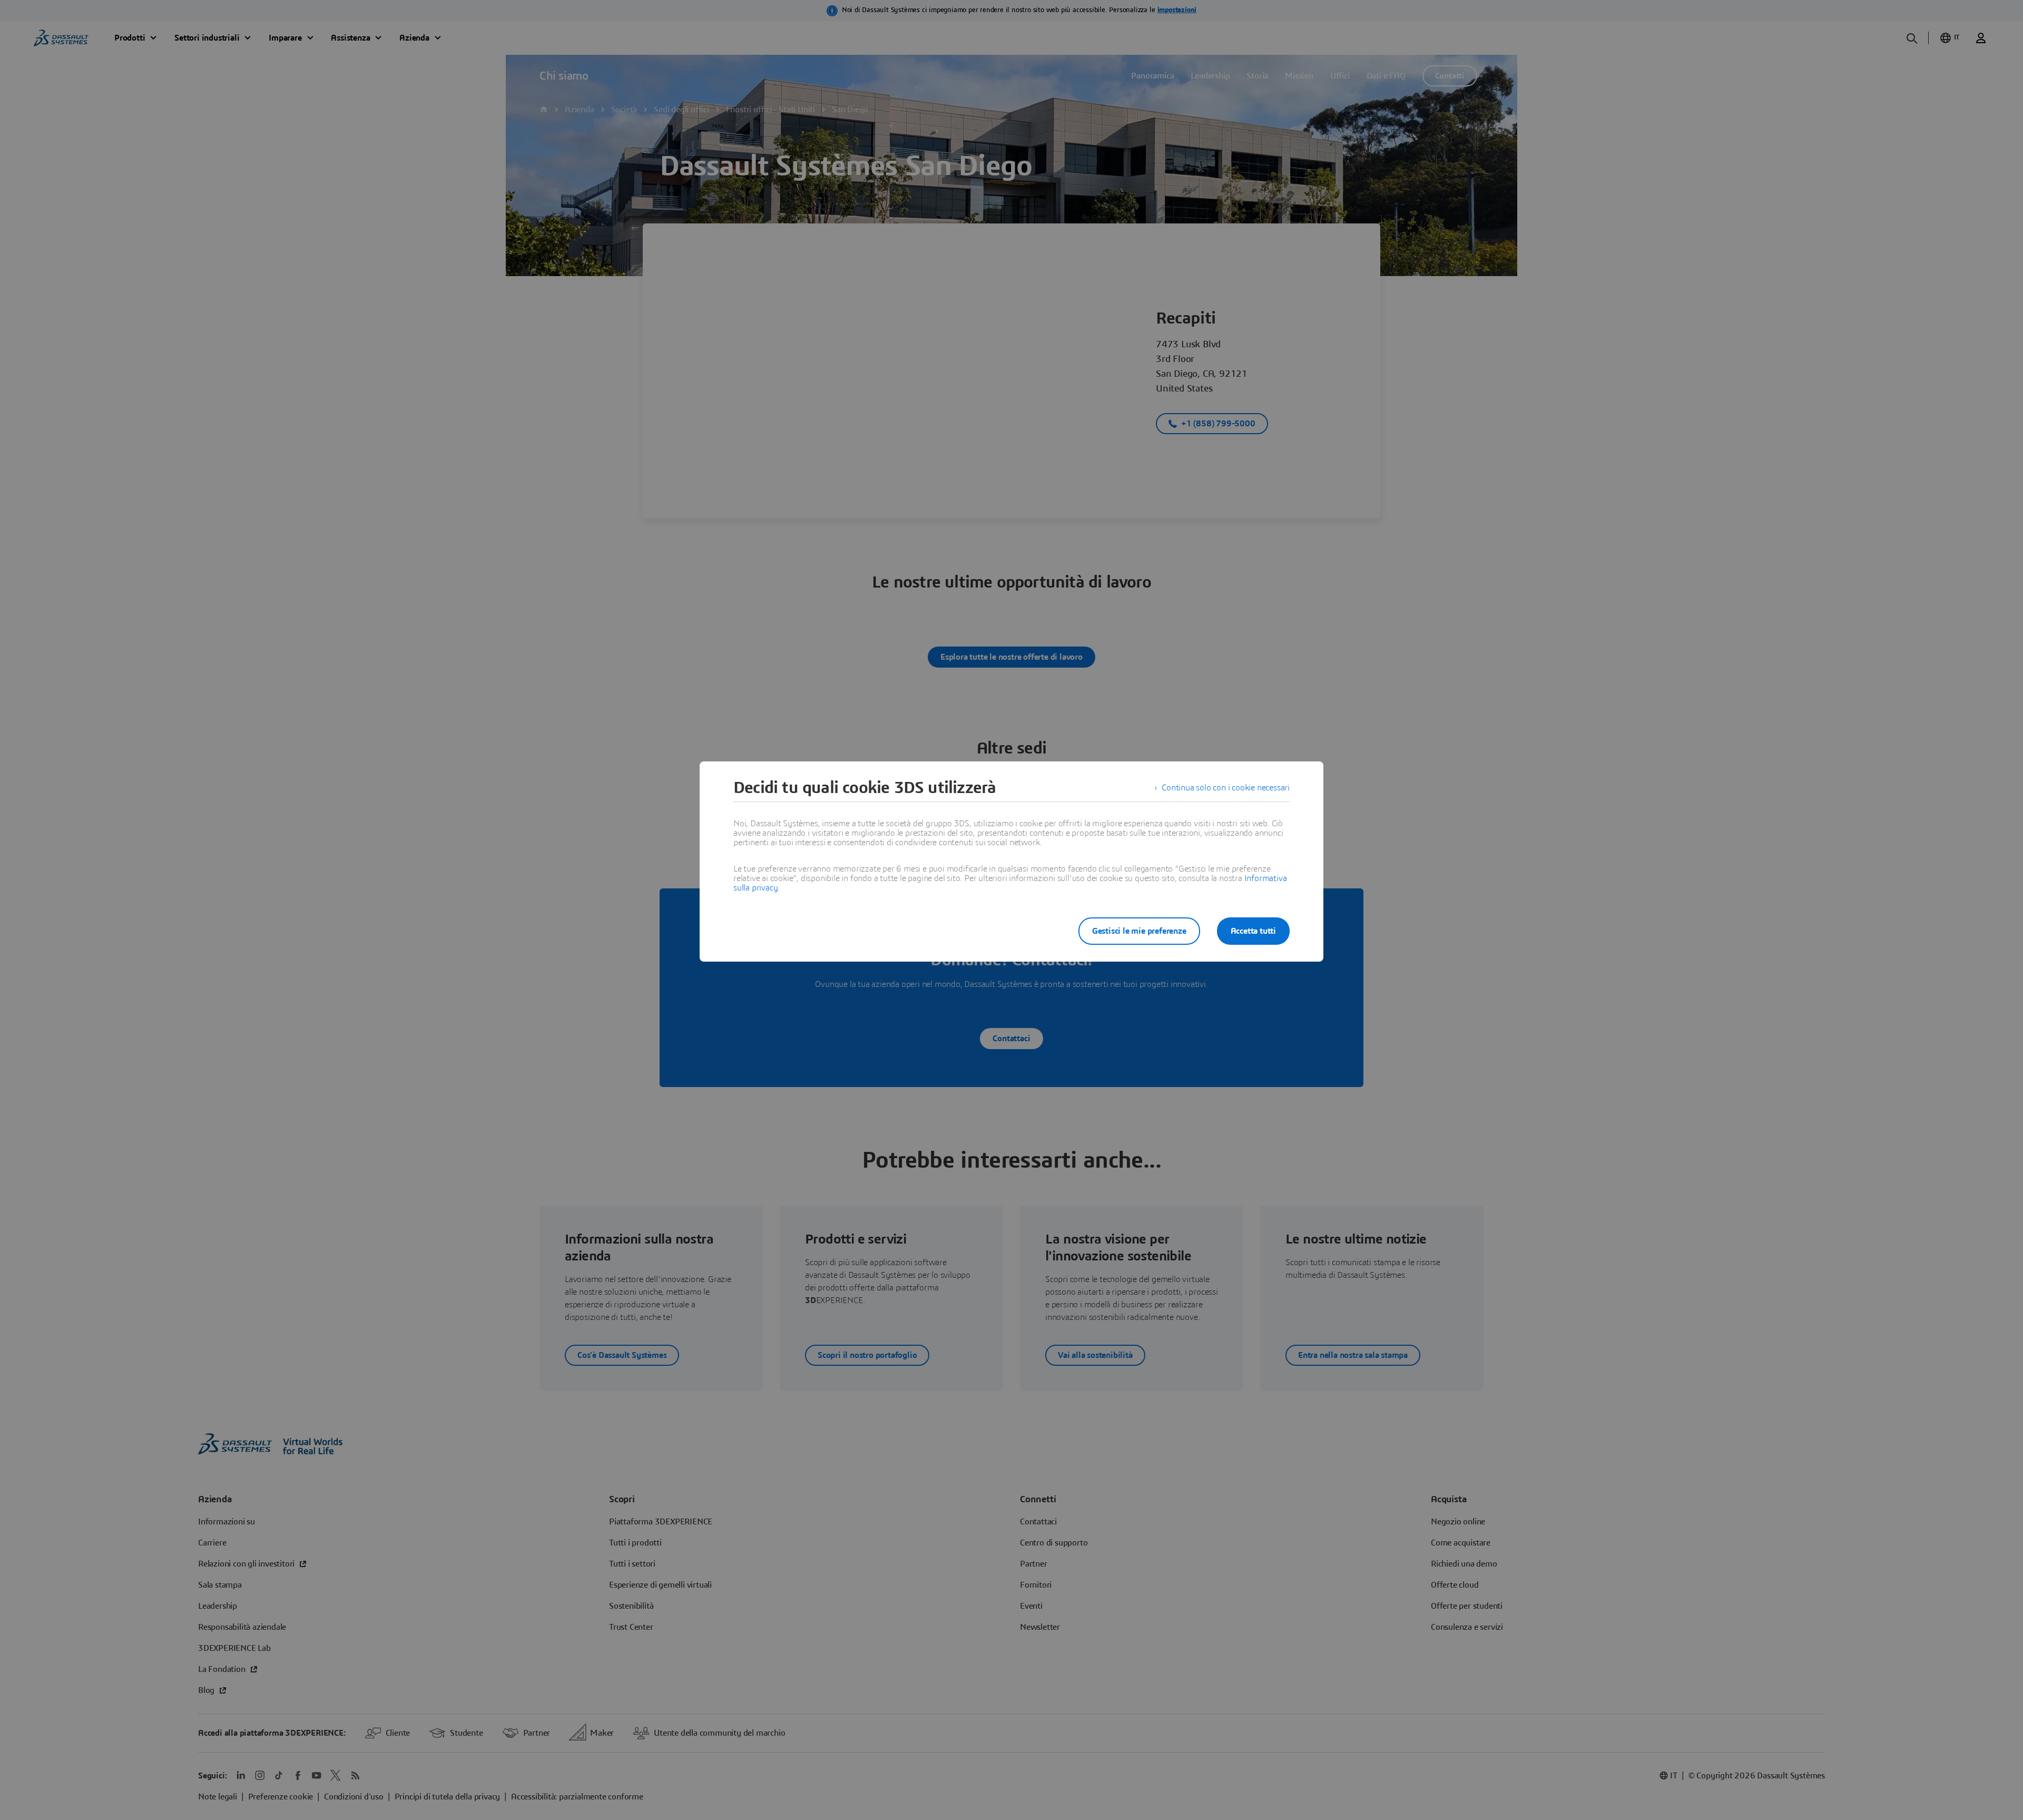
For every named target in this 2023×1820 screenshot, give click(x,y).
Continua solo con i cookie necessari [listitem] (1226, 788)
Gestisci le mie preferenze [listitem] (1139, 931)
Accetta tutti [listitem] (1253, 931)
